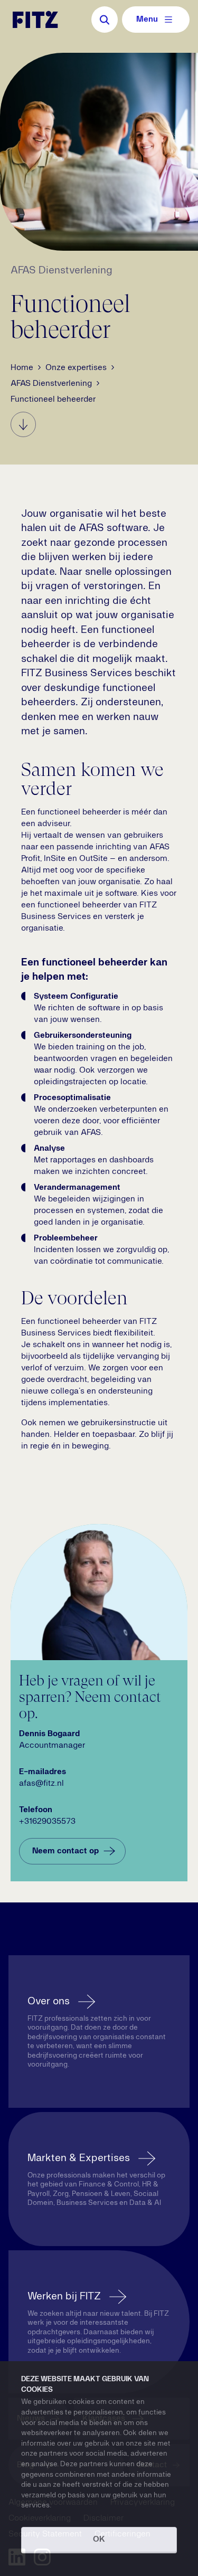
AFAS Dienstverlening (51, 384)
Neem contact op (65, 1851)
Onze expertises (76, 368)
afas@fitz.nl (41, 1784)
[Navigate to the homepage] (35, 20)
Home (22, 368)
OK (99, 2540)
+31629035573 (47, 1822)
